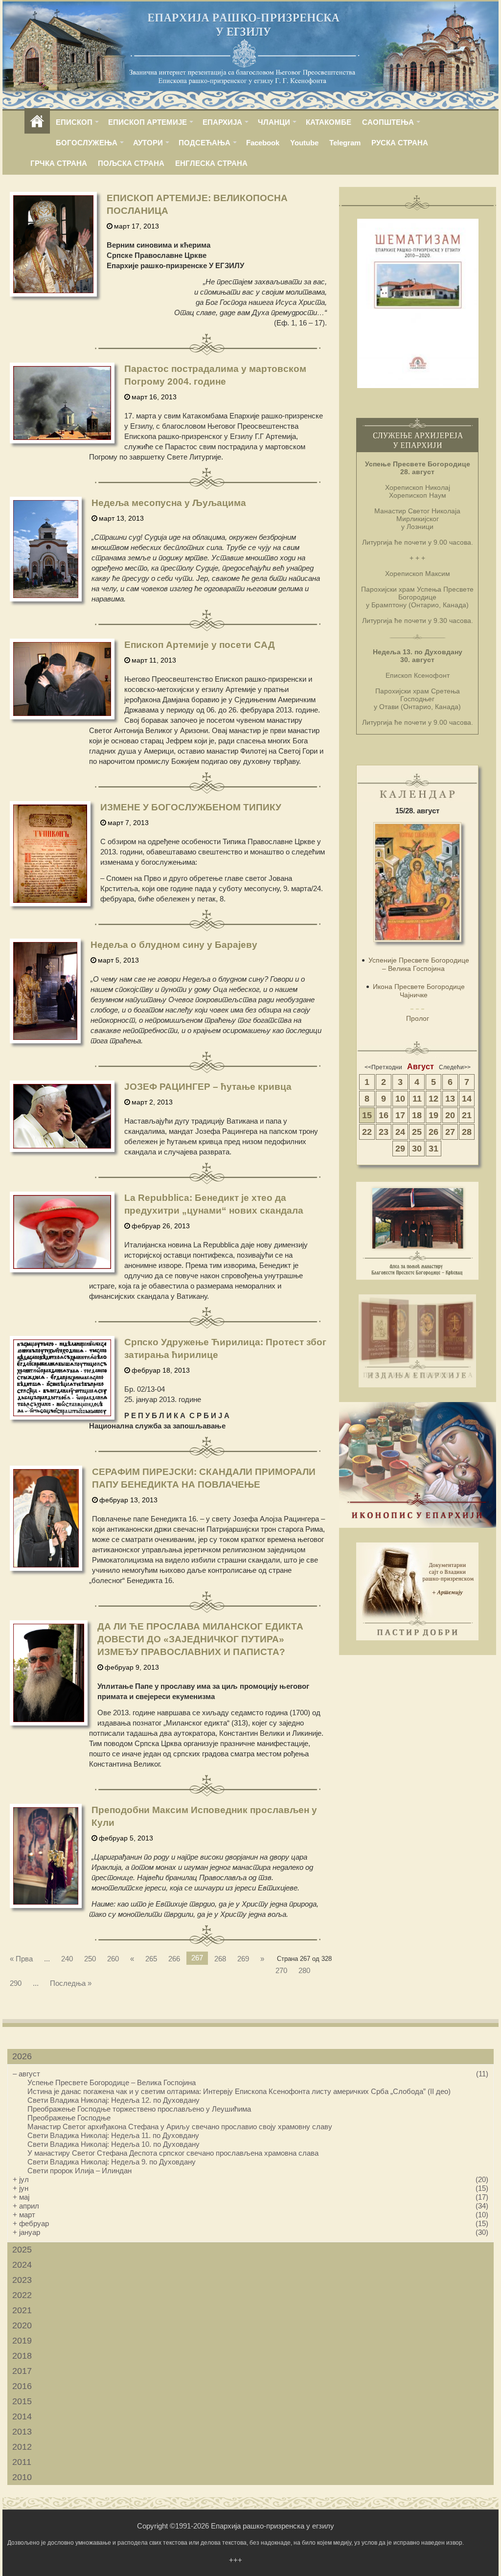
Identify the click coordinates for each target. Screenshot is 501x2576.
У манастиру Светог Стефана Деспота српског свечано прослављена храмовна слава (173, 2153)
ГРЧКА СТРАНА (59, 163)
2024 (22, 2265)
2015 (22, 2401)
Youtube (304, 143)
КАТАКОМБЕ (329, 122)
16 (384, 1115)
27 (450, 1132)
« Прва (21, 1959)
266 (174, 1959)
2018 (22, 2356)
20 (450, 1115)
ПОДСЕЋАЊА (205, 143)
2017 (22, 2371)
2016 (22, 2386)
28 (467, 1132)
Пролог (418, 1018)
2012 (22, 2447)
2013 (22, 2432)
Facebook (263, 143)
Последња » (71, 1983)
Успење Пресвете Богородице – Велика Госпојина (112, 2082)
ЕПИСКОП (74, 122)
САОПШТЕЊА (388, 122)
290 (16, 1983)
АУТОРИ (148, 143)
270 (281, 1970)
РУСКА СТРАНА (400, 143)
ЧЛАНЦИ (274, 122)
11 (417, 1099)
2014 (22, 2416)
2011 (22, 2462)
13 (450, 1099)
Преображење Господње (69, 2118)
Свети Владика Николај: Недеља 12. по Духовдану (114, 2100)
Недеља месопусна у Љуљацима (169, 503)
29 (400, 1149)
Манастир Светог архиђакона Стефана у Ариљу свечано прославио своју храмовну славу (180, 2127)
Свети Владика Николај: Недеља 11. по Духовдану (113, 2135)
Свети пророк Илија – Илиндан (80, 2171)
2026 (22, 2056)
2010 (22, 2477)
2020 (22, 2325)
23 (384, 1132)
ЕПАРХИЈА (222, 122)
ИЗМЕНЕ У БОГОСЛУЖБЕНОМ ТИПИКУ (191, 807)
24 (400, 1132)
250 (90, 1959)
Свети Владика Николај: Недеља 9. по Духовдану (112, 2162)
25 (417, 1132)
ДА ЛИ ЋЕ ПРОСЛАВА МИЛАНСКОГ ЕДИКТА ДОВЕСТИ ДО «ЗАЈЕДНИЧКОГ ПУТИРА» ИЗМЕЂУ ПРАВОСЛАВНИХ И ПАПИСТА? (200, 1639)
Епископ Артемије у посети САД (200, 645)
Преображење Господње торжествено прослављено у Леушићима (139, 2109)
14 (467, 1099)
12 (433, 1099)
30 (417, 1149)
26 (433, 1132)
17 (400, 1115)
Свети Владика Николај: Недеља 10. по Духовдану (114, 2144)
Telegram (345, 143)
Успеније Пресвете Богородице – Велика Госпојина (419, 964)
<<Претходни (383, 1067)
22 (367, 1132)
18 (417, 1115)
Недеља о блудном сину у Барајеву (174, 945)
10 (400, 1099)
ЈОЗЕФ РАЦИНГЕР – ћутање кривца (208, 1087)
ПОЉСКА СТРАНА (131, 163)
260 (113, 1959)
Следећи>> (455, 1067)
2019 (22, 2341)
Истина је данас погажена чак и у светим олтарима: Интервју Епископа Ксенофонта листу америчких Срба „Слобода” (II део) (239, 2091)
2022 (22, 2295)
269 (243, 1959)
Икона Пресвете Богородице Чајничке (419, 991)
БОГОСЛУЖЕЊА (87, 143)
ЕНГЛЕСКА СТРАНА (211, 163)
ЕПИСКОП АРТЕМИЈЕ (148, 122)
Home (37, 122)
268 (220, 1959)
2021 (22, 2310)
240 (67, 1959)
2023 (22, 2280)
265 (151, 1959)
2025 (22, 2250)
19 (433, 1115)
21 (467, 1115)
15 (367, 1115)
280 (304, 1970)
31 (433, 1149)
